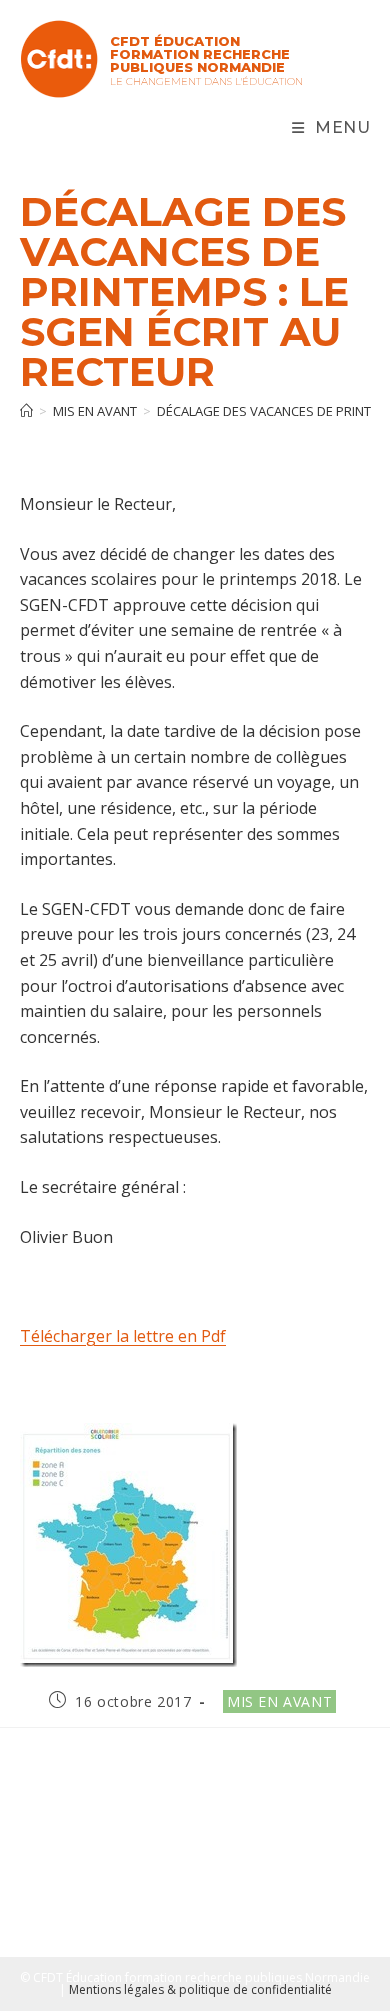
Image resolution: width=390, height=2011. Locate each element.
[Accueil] (26, 411)
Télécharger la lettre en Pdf (123, 1336)
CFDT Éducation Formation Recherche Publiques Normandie (200, 54)
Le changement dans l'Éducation (206, 81)
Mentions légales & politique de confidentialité (200, 1989)
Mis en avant (279, 1701)
